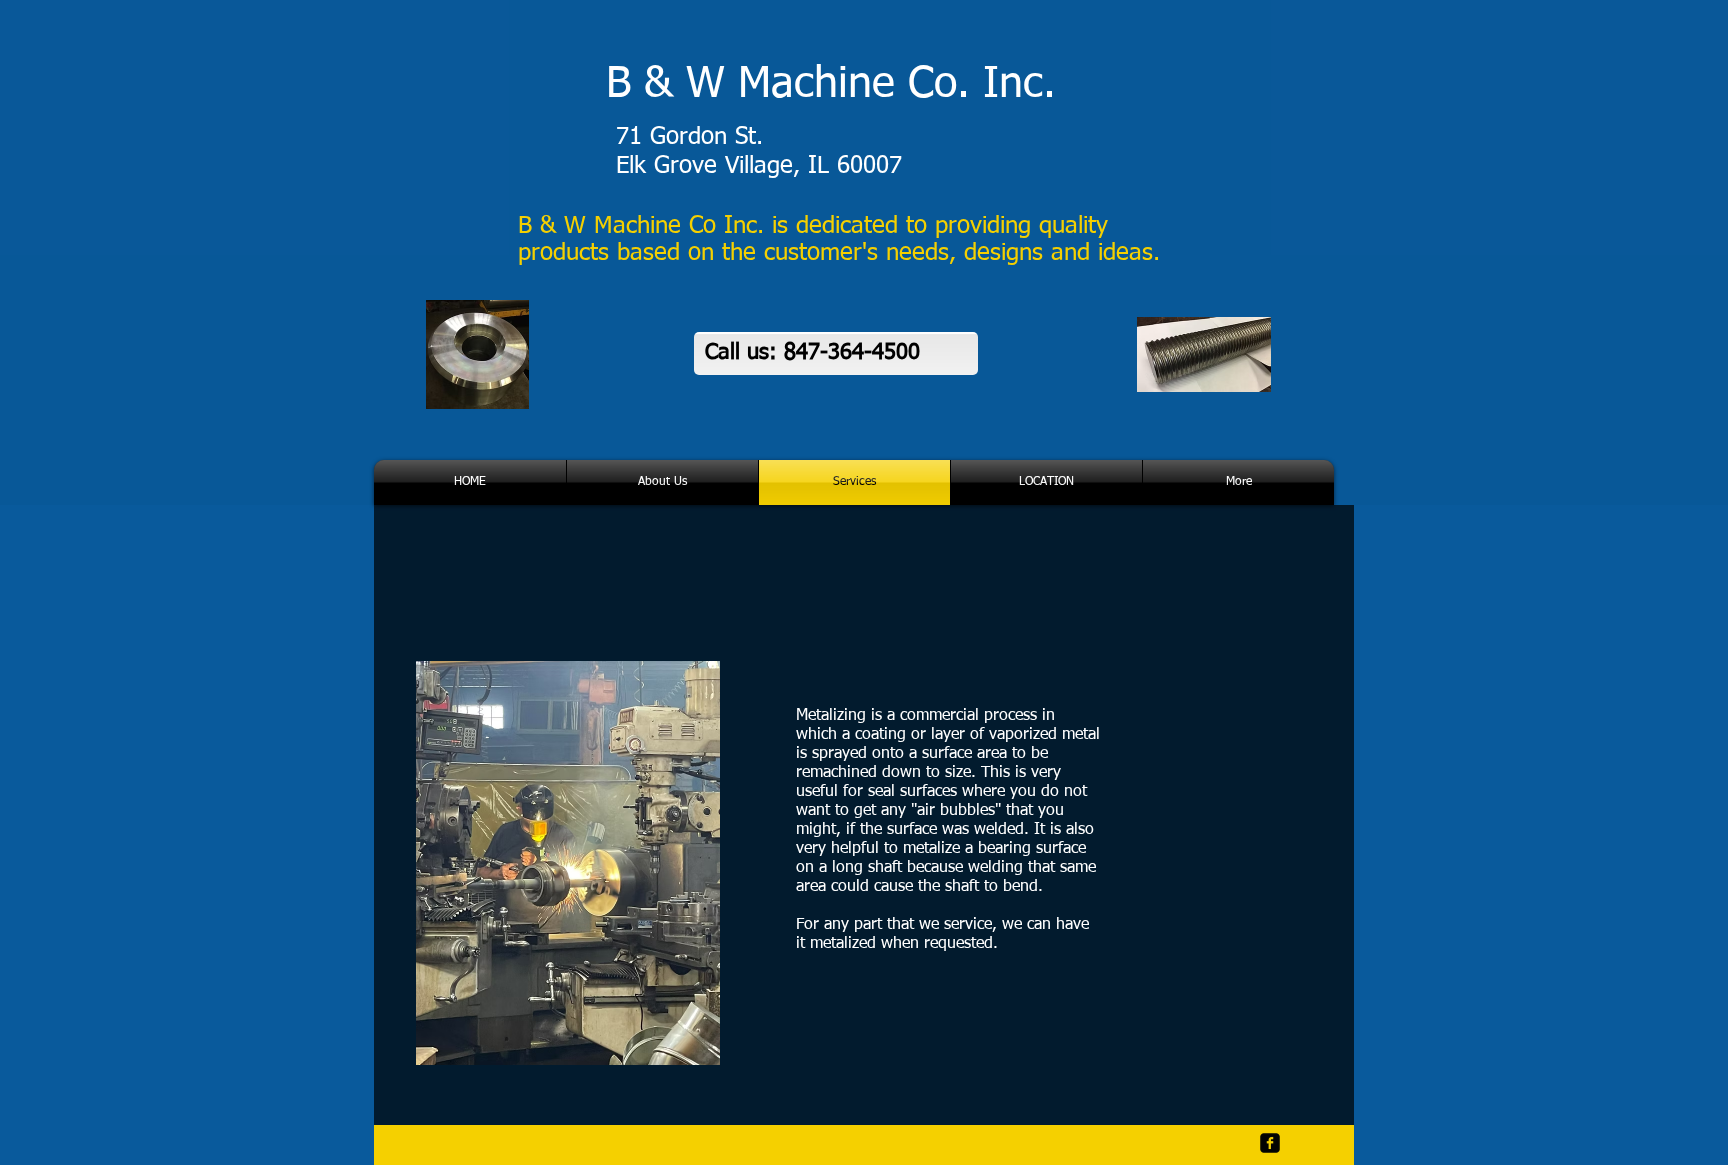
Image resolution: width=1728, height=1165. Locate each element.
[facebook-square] (1270, 1143)
